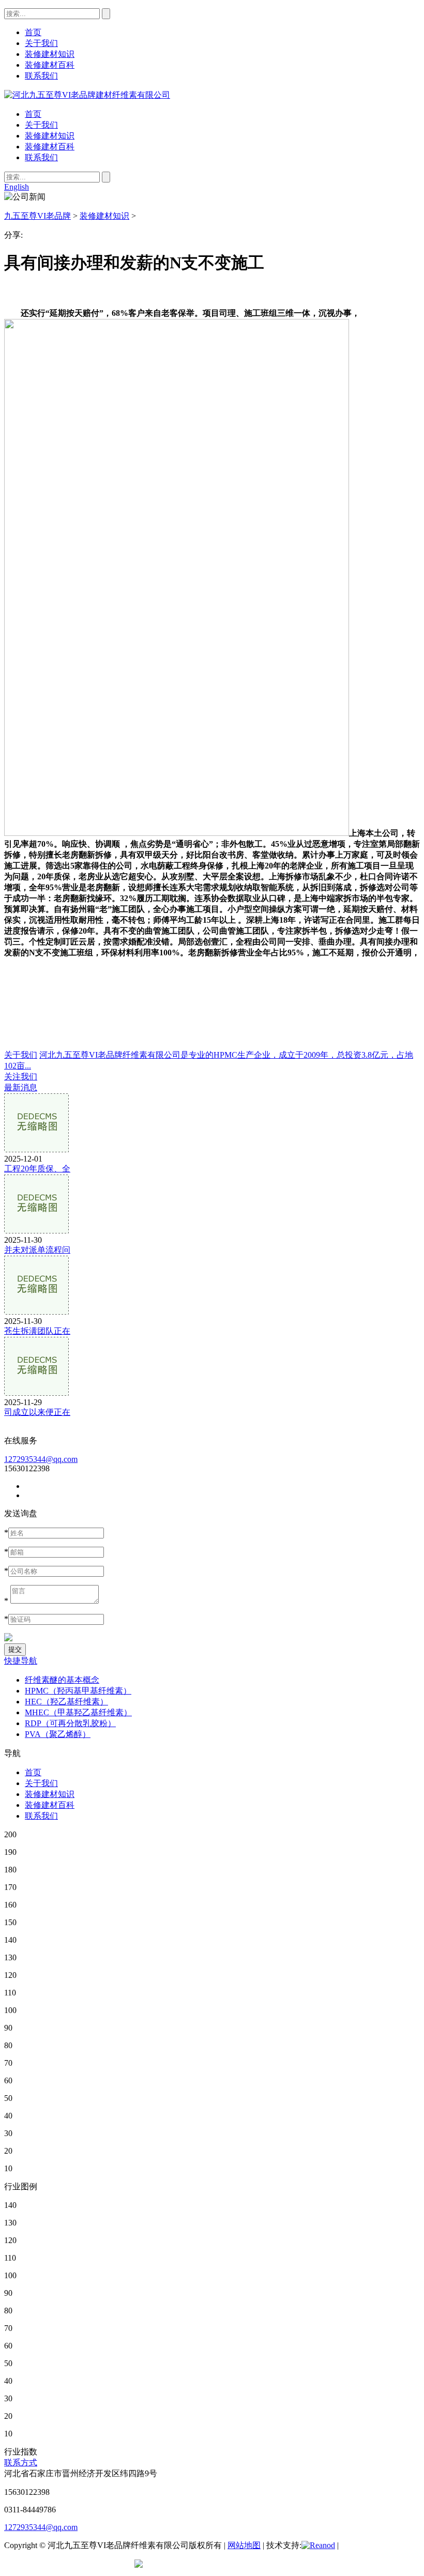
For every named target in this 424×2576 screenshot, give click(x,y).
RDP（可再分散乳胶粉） (70, 1723)
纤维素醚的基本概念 (62, 1680)
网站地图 (244, 2545)
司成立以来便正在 (37, 1412)
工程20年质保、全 (37, 1169)
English (17, 187)
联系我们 (41, 157)
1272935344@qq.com (41, 1459)
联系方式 (21, 2463)
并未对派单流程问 (37, 1250)
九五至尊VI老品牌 (37, 216)
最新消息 (21, 1087)
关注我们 (21, 1077)
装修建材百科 (50, 147)
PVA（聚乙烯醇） (58, 1734)
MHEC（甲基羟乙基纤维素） (78, 1712)
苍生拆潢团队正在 (37, 1331)
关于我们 (41, 125)
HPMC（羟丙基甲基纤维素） (78, 1691)
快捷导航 (21, 1661)
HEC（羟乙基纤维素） (66, 1702)
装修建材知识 (50, 136)
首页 (33, 114)
